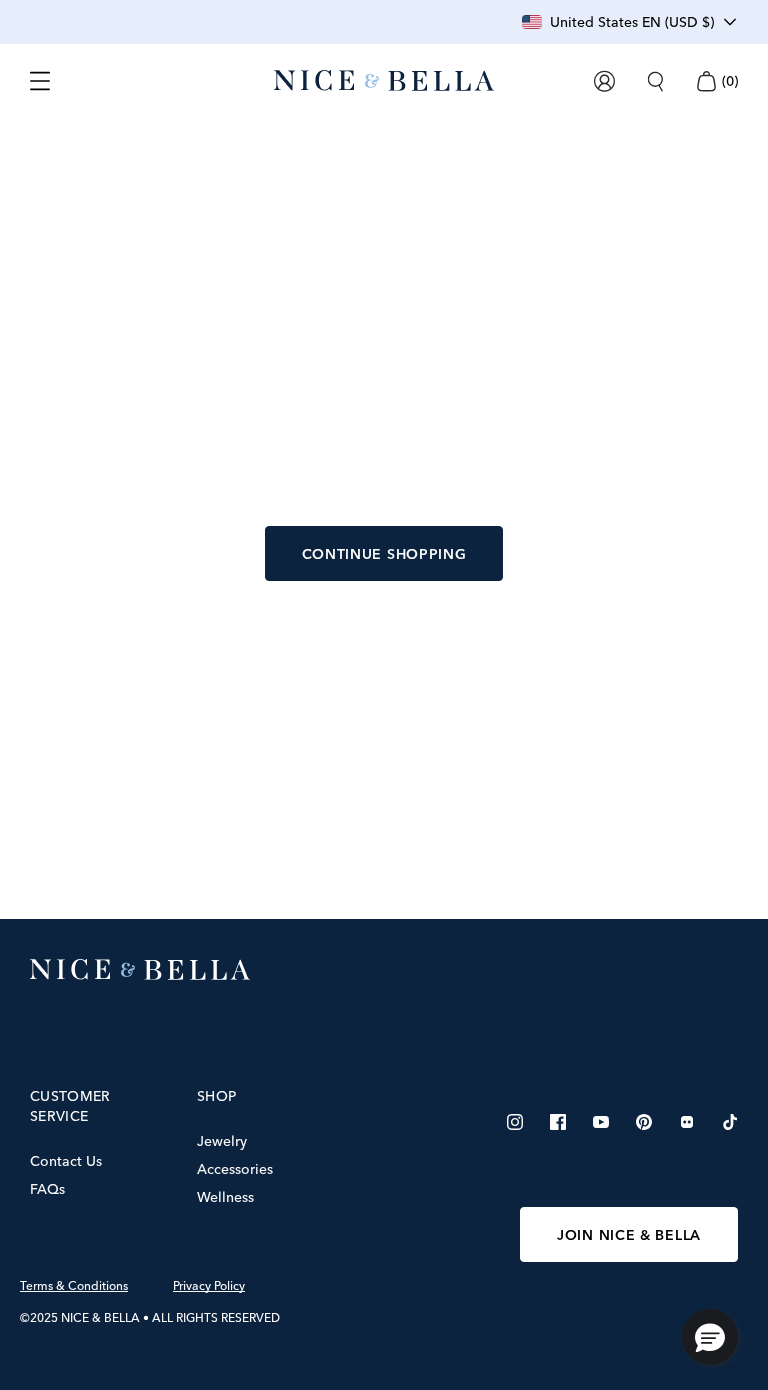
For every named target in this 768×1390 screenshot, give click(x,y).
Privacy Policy (209, 1286)
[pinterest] (644, 1122)
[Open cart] (706, 81)
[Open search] (655, 81)
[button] (710, 1337)
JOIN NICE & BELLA (629, 1235)
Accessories (235, 1169)
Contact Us (66, 1161)
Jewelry (222, 1141)
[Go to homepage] (384, 81)
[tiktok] (730, 1122)
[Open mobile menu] (40, 81)
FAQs (47, 1189)
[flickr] (687, 1122)
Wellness (225, 1197)
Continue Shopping (384, 554)
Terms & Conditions (74, 1286)
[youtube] (601, 1122)
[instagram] (515, 1122)
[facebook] (558, 1122)
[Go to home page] (384, 970)
